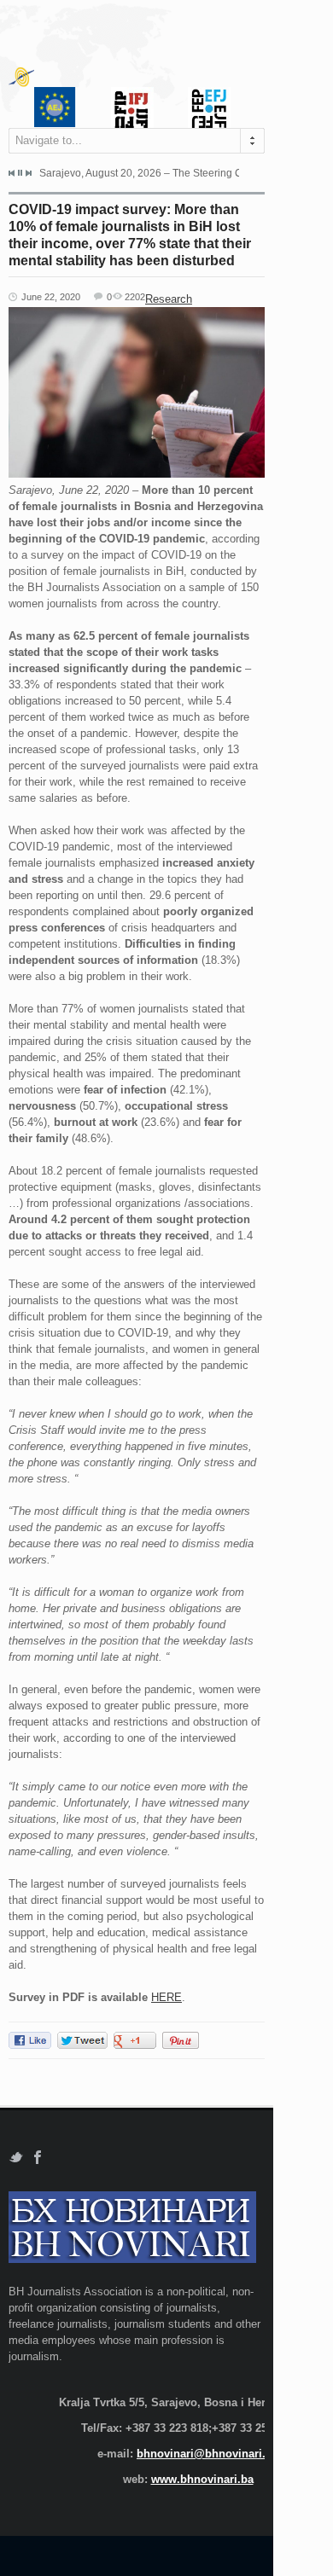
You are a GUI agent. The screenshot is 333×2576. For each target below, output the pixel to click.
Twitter (16, 2158)
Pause (20, 173)
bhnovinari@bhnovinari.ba (207, 2454)
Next (28, 173)
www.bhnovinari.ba (202, 2479)
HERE (166, 1997)
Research (169, 299)
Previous (12, 173)
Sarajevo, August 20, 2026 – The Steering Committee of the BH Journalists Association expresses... (139, 173)
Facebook (38, 2158)
